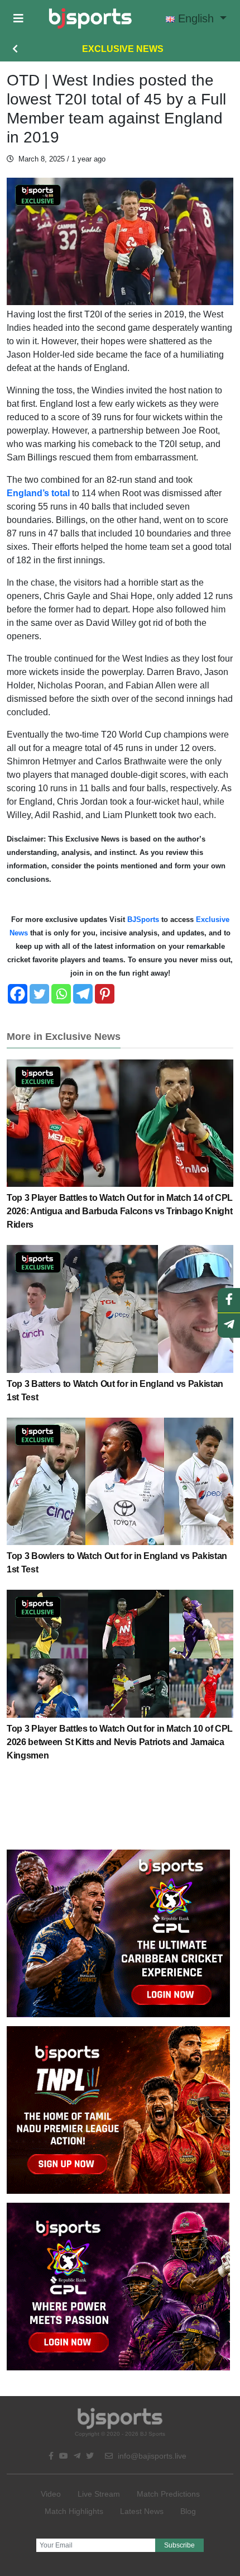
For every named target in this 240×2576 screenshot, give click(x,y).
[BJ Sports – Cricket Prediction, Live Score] (90, 18)
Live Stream (99, 2494)
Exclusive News (123, 49)
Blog (188, 2511)
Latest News (142, 2511)
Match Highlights (74, 2511)
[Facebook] (18, 994)
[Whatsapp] (61, 994)
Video (51, 2494)
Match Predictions (168, 2494)
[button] (18, 18)
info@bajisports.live (151, 2456)
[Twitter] (39, 994)
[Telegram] (83, 994)
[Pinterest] (105, 994)
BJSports (142, 919)
